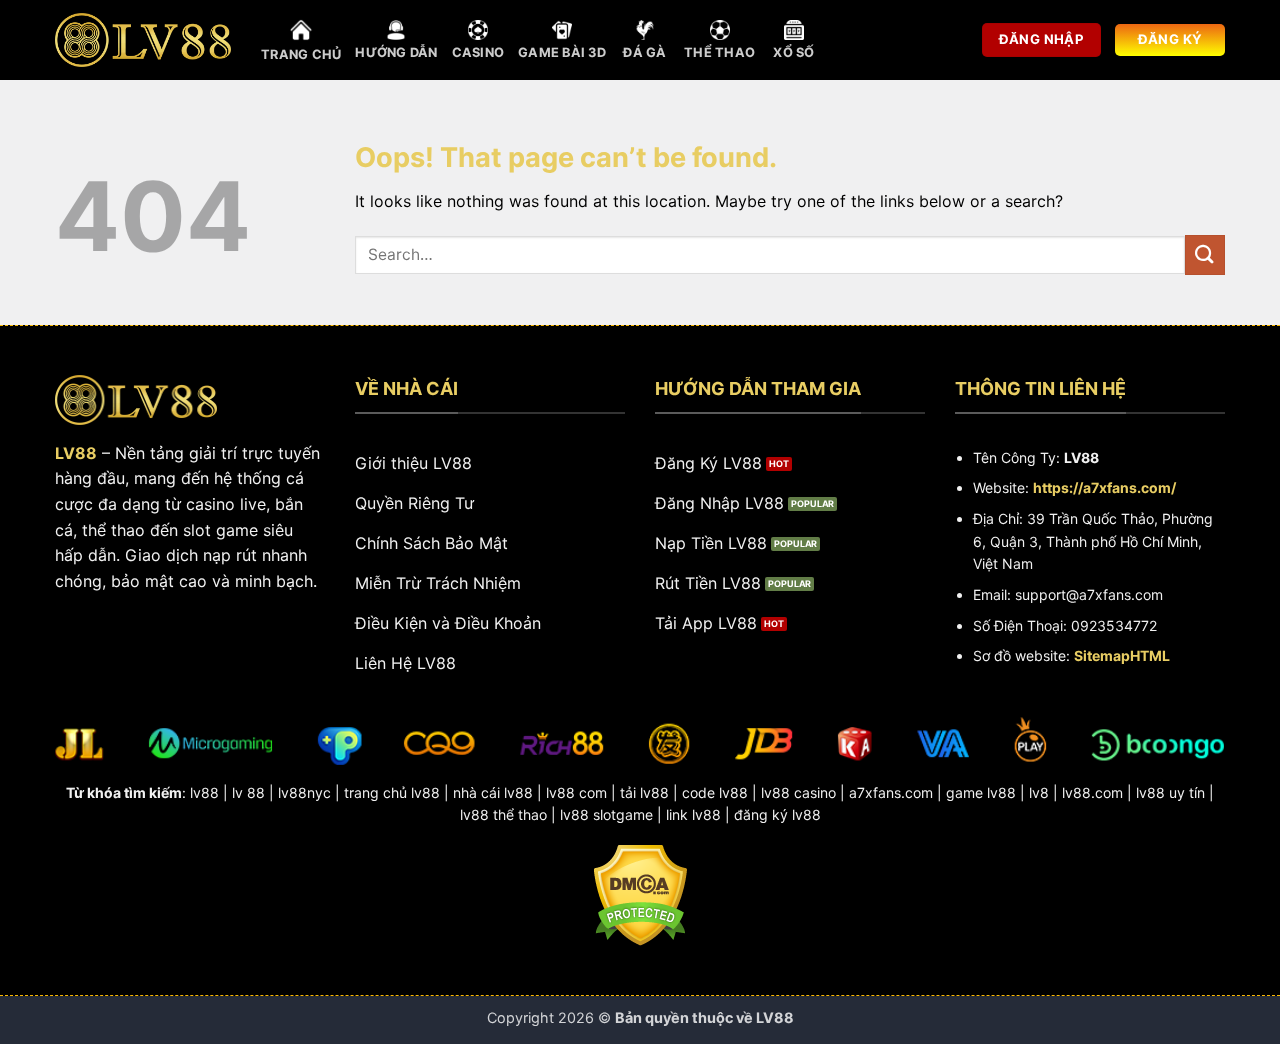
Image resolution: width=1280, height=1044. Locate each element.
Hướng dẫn (396, 52)
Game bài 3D (562, 52)
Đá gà (644, 52)
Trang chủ (301, 54)
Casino (478, 52)
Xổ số (793, 52)
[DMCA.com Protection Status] (640, 894)
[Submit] (1205, 254)
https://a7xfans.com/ (1104, 487)
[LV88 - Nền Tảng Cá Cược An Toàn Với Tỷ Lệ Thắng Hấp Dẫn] (143, 40)
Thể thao (719, 52)
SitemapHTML (1122, 655)
